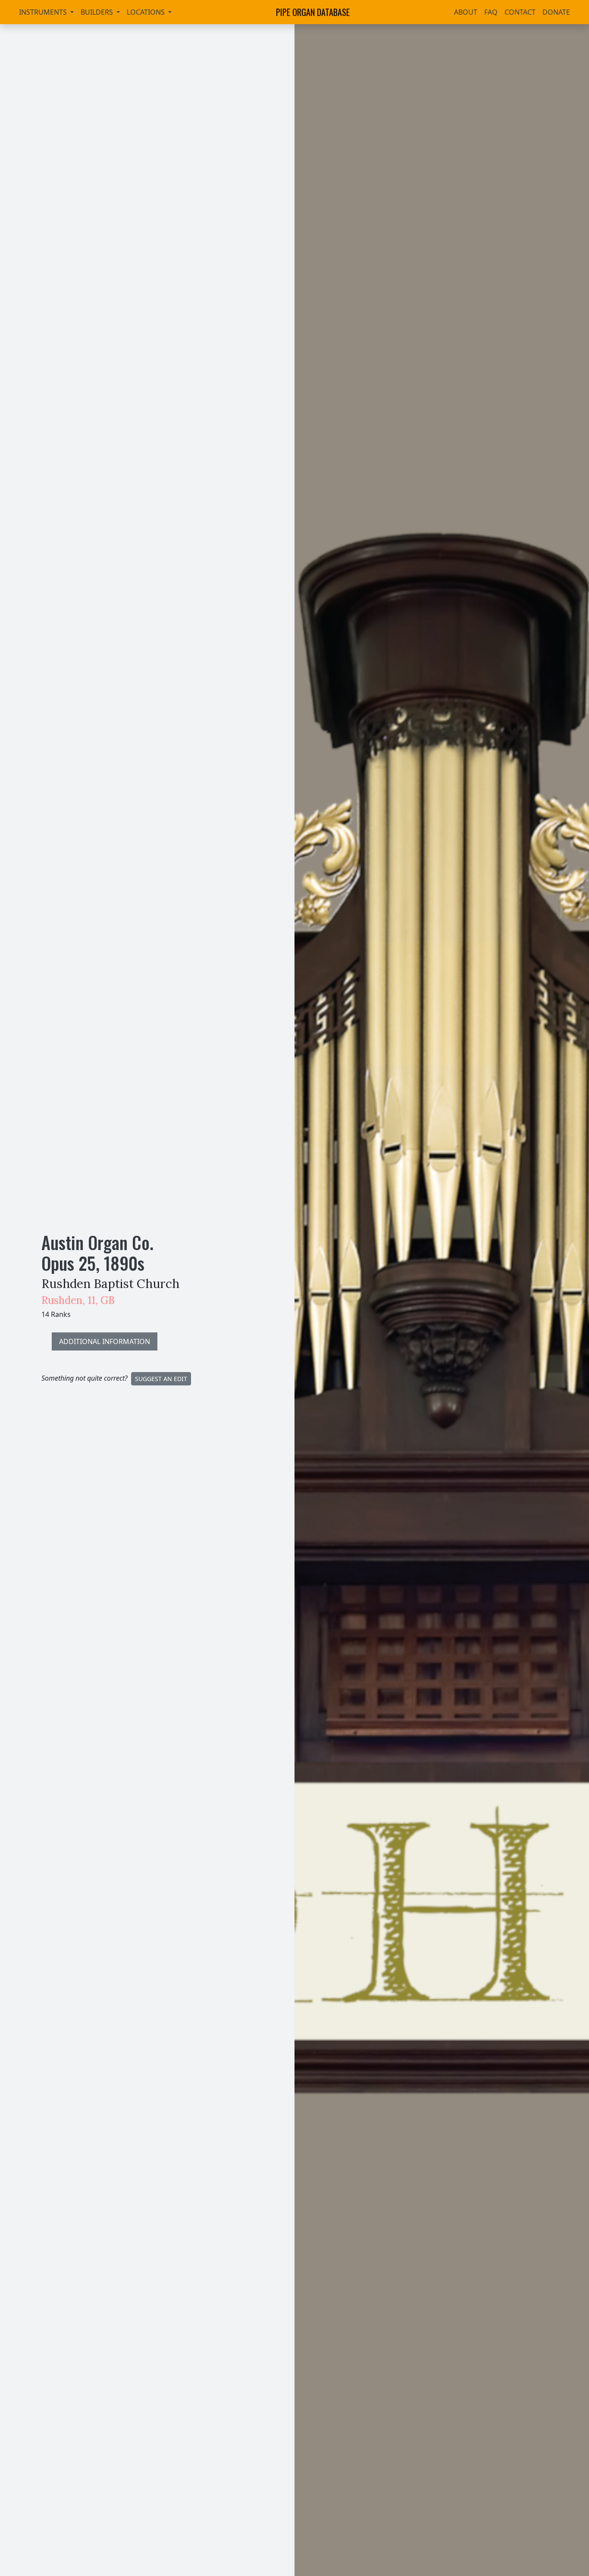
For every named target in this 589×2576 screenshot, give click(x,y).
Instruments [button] (44, 12)
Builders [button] (98, 12)
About (466, 12)
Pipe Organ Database (313, 12)
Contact (520, 12)
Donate (556, 12)
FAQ (491, 12)
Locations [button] (147, 12)
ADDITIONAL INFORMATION (105, 1341)
